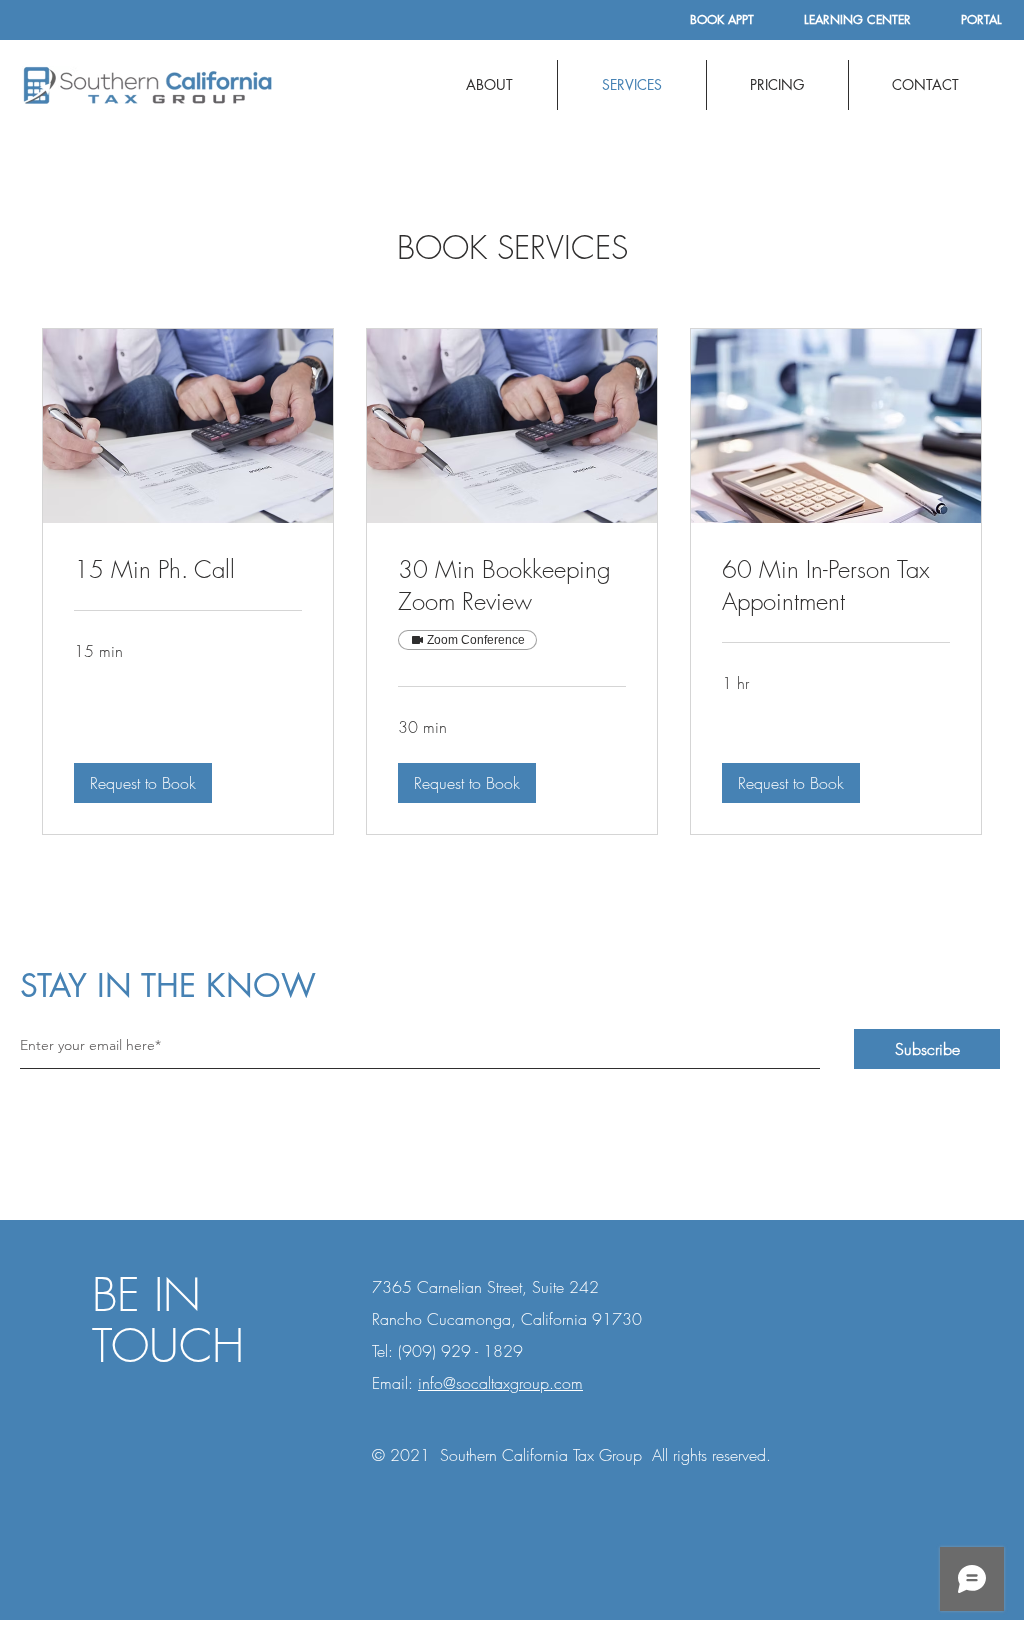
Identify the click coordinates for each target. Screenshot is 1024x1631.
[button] (143, 783)
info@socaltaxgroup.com (500, 1383)
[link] (188, 570)
